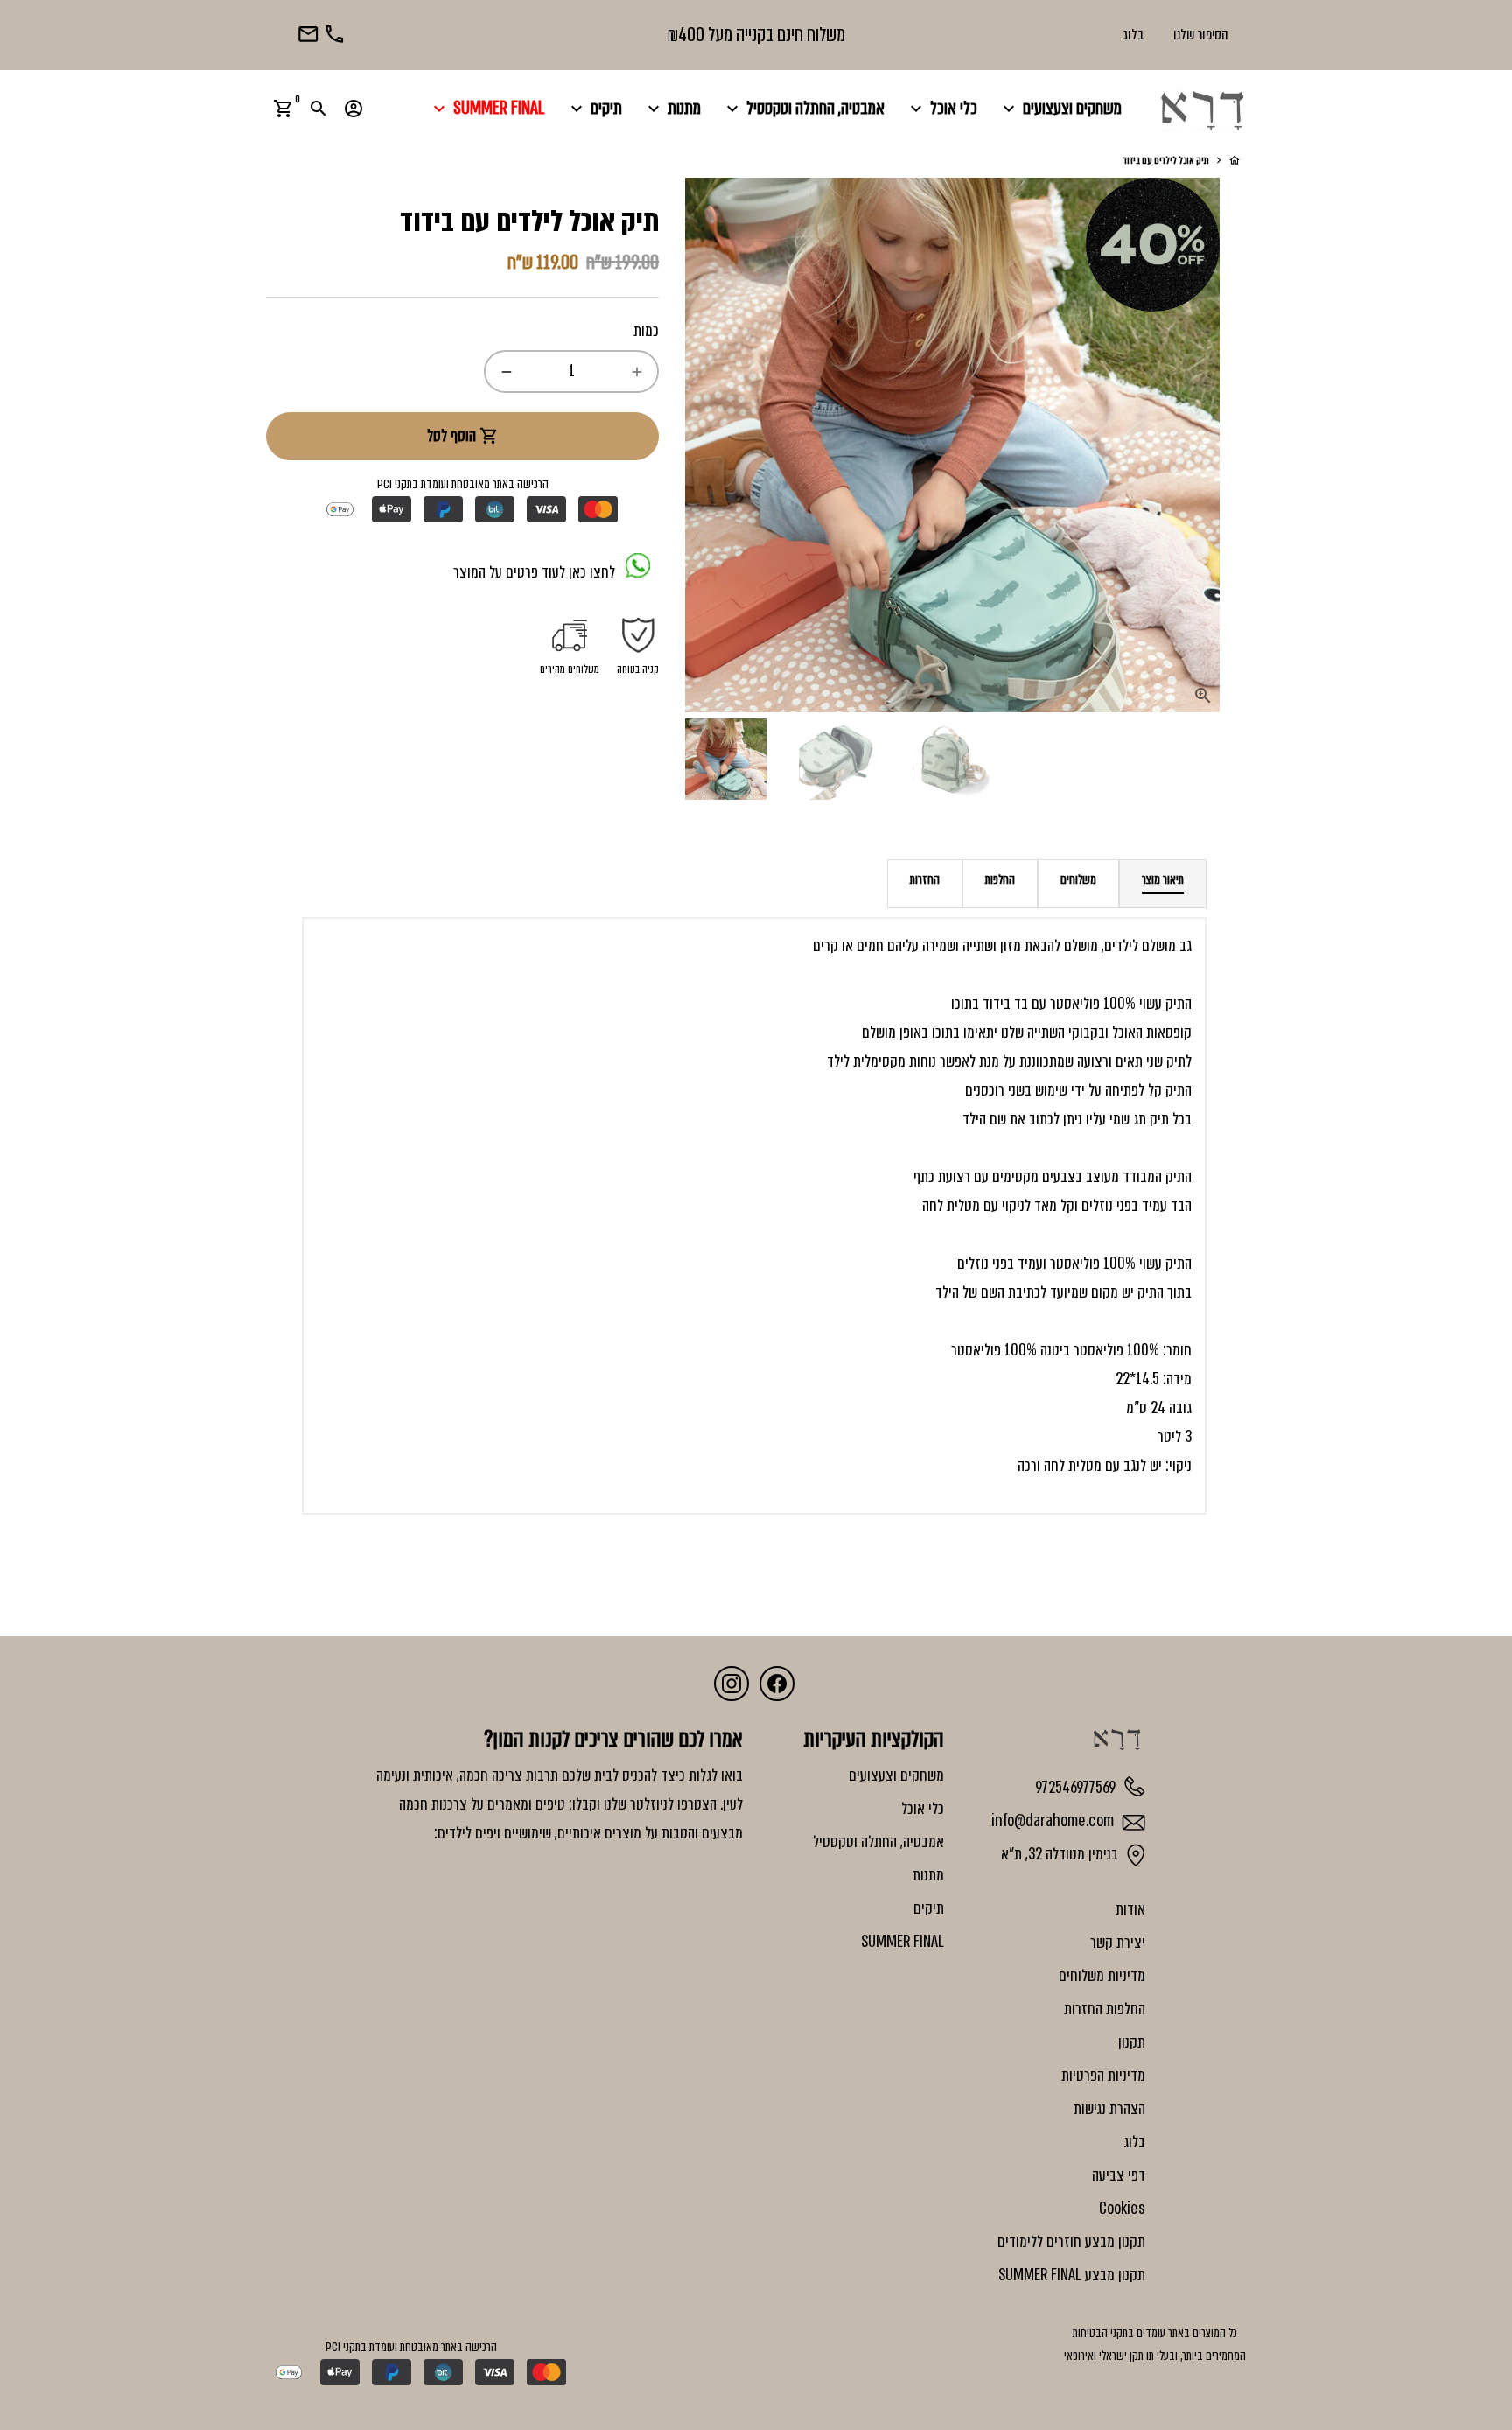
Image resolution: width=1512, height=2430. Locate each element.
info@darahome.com (1054, 1821)
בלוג (1134, 35)
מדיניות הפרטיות (1103, 2076)
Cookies (1122, 2209)
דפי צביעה (1119, 2175)
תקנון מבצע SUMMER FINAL (1072, 2275)
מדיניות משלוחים (1102, 1976)
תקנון (1132, 2042)
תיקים (594, 108)
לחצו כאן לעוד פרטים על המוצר (539, 572)
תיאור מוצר (1163, 879)
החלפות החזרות (1105, 2009)
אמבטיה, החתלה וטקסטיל (803, 108)
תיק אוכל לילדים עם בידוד (1166, 160)
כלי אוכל (941, 108)
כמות (646, 331)
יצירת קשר (1118, 1943)
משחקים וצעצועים (1060, 108)
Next (1223, 445)
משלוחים (1078, 879)
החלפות (1000, 879)
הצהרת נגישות (1109, 2109)
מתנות (672, 108)
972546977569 (1077, 1787)
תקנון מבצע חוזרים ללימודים (1071, 2242)
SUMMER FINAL (487, 108)
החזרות (925, 879)
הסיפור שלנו (1201, 35)
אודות (1130, 1909)
